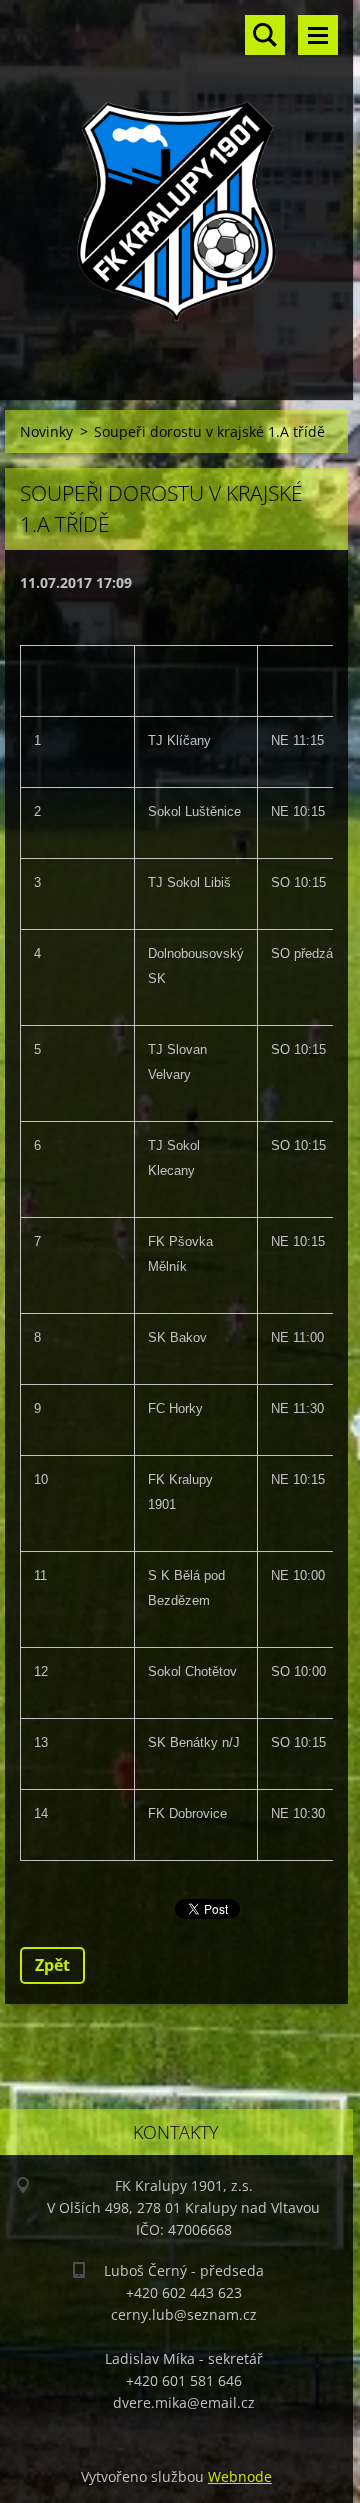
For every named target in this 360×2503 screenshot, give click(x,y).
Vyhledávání (265, 35)
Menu (318, 35)
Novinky (46, 431)
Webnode (240, 2476)
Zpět (52, 1965)
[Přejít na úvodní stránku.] (176, 187)
